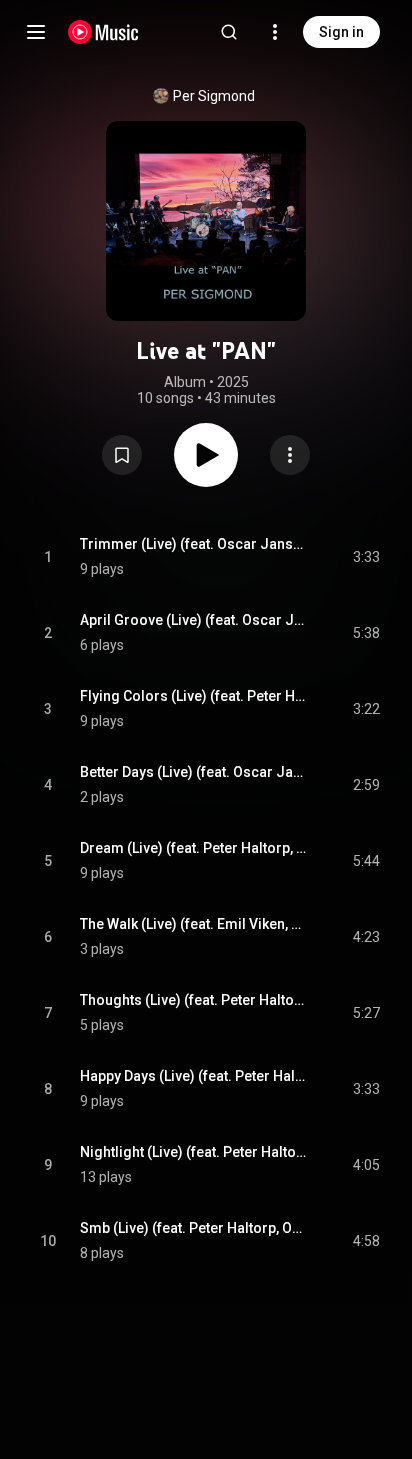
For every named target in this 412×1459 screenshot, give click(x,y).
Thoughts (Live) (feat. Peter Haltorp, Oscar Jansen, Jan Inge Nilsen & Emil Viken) (193, 1000)
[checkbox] (366, 557)
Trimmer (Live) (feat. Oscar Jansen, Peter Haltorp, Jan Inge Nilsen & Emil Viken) (193, 544)
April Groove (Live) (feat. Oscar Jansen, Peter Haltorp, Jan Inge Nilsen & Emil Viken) (193, 620)
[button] (122, 455)
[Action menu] (290, 455)
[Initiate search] (229, 32)
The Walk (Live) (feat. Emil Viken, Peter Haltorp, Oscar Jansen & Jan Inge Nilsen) (193, 924)
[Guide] (36, 32)
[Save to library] (122, 455)
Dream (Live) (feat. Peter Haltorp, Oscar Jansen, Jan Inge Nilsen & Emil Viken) (193, 848)
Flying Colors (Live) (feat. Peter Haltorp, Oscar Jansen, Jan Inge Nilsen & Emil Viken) (193, 696)
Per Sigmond (214, 96)
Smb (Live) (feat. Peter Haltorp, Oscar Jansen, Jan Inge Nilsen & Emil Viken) (193, 1228)
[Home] (103, 32)
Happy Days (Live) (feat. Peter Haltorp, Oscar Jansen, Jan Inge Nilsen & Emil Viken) (193, 1076)
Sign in (341, 32)
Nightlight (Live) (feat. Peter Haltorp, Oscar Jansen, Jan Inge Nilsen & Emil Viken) (193, 1152)
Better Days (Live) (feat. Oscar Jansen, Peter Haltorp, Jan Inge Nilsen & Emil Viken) (193, 772)
